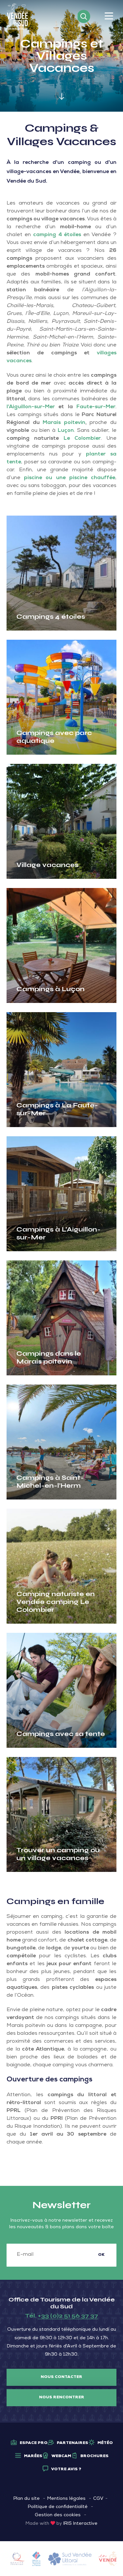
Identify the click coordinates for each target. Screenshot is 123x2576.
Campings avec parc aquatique (54, 737)
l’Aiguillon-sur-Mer (31, 407)
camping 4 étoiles (57, 235)
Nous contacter (61, 2377)
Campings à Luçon (51, 989)
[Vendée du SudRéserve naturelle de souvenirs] (18, 17)
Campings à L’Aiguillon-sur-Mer (59, 1233)
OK (101, 2255)
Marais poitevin (64, 423)
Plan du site (27, 2499)
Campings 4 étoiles (51, 617)
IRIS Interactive (80, 2524)
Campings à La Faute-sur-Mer (57, 1109)
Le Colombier (82, 439)
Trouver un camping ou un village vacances (58, 1854)
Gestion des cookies (58, 2515)
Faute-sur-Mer (96, 407)
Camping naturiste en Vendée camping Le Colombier (56, 1602)
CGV (98, 2499)
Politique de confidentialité (58, 2507)
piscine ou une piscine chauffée (70, 478)
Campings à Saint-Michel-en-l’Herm (50, 1482)
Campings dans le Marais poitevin (49, 1357)
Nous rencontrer (62, 2398)
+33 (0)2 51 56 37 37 (68, 2316)
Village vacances (47, 865)
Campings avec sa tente (61, 1734)
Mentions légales (66, 2499)
